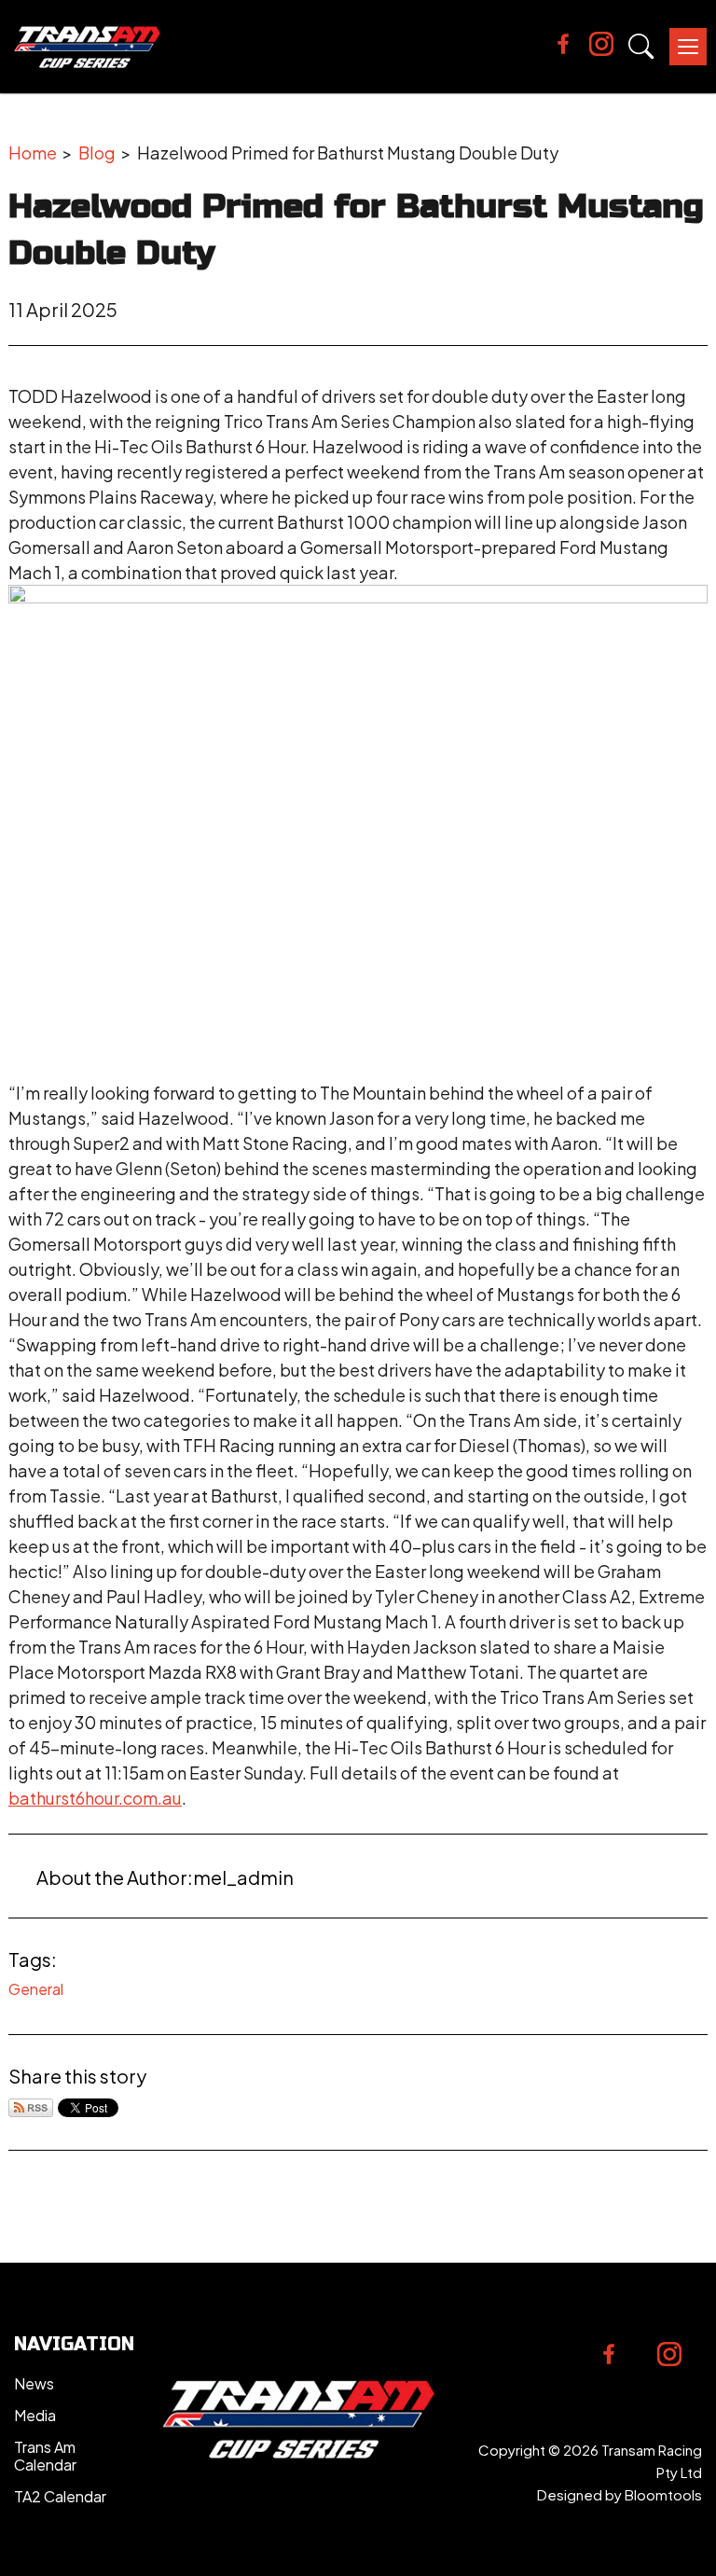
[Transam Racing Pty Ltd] (87, 47)
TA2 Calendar (60, 2496)
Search (641, 47)
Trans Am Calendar (45, 2456)
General (36, 1989)
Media (35, 2415)
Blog (97, 152)
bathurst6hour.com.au (95, 1798)
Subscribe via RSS (31, 2108)
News (34, 2383)
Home (33, 152)
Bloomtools (663, 2494)
